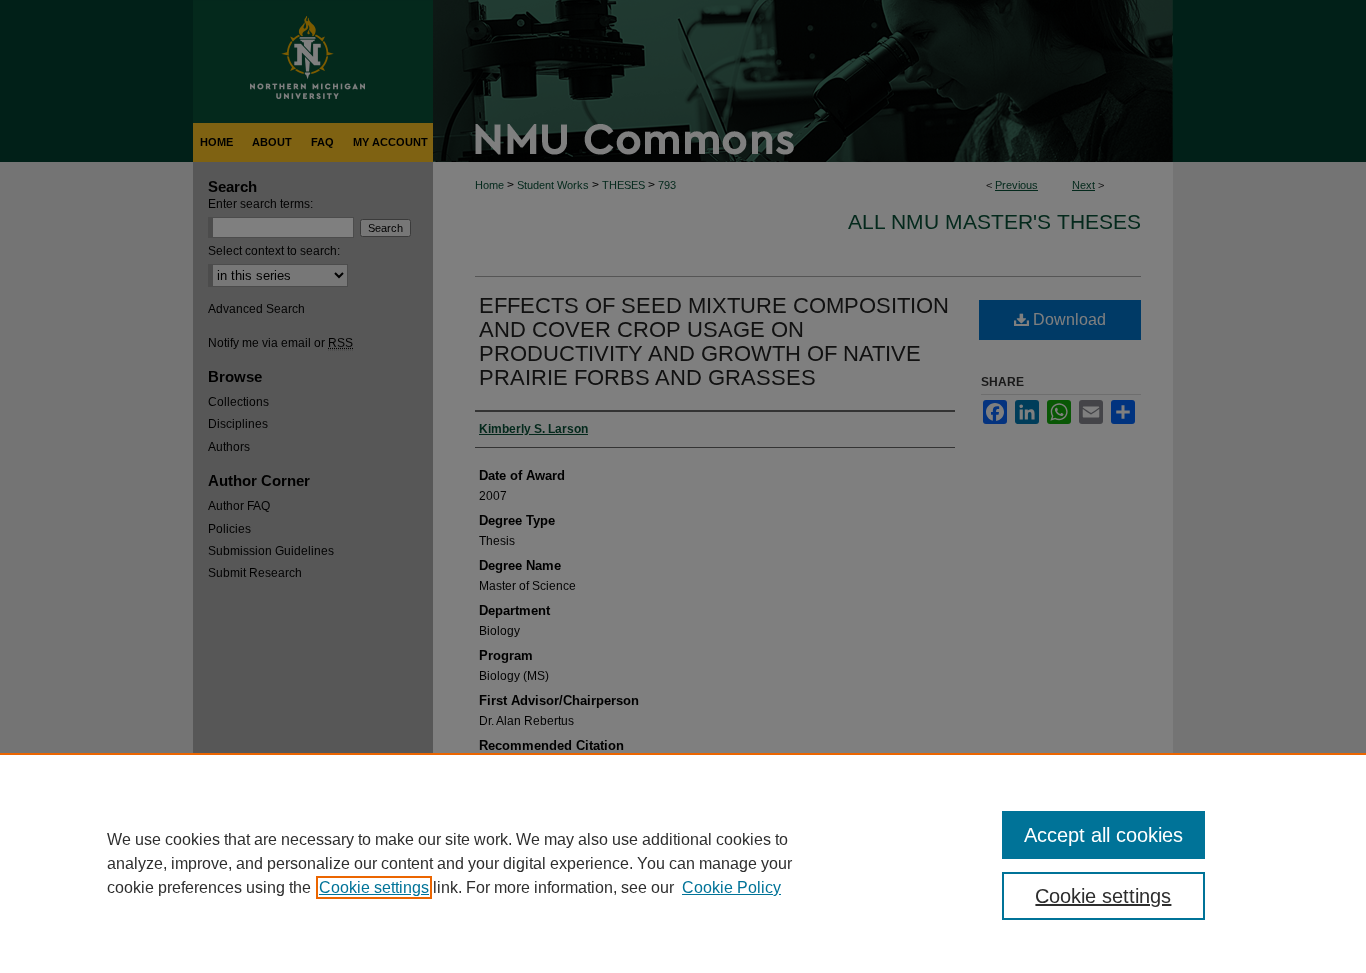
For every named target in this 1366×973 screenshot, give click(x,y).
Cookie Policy (731, 887)
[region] (683, 863)
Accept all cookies (1103, 835)
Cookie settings (374, 887)
